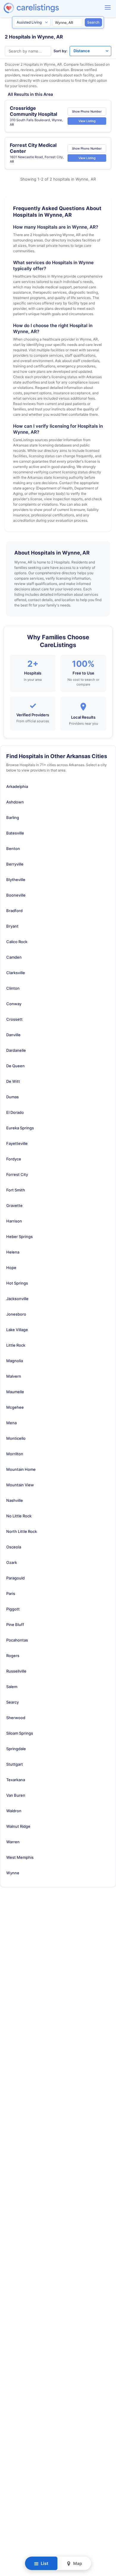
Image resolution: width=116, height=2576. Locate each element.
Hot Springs (17, 1283)
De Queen (15, 1066)
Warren (13, 1842)
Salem (12, 1687)
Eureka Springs (20, 1128)
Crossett (14, 1019)
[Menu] (108, 7)
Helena (13, 1252)
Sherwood (16, 1718)
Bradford (14, 911)
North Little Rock (22, 1531)
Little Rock (16, 1345)
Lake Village (17, 1330)
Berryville (15, 864)
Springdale (16, 1749)
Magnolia (15, 1361)
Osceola (14, 1547)
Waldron (14, 1811)
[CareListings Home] (48, 8)
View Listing (87, 121)
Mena (11, 1423)
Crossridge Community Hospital (33, 111)
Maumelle (15, 1392)
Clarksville (16, 973)
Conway (14, 1004)
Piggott (13, 1609)
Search (93, 22)
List (44, 2563)
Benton (13, 849)
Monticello (16, 1438)
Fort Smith (16, 1190)
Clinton (13, 988)
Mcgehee (15, 1407)
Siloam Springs (20, 1733)
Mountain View (20, 1485)
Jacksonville (17, 1299)
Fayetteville (17, 1143)
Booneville (16, 895)
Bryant (12, 926)
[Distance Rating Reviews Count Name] (90, 51)
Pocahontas (17, 1640)
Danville (13, 1035)
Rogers (13, 1656)
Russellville (16, 1671)
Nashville (15, 1500)
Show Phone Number (87, 111)
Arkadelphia (17, 786)
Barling (13, 817)
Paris (11, 1593)
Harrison (14, 1221)
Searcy (12, 1702)
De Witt (13, 1081)
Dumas (12, 1097)
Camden (14, 957)
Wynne (13, 1873)
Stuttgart (15, 1764)
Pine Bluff (15, 1625)
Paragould (15, 1578)
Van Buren (16, 1795)
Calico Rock (17, 942)
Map (77, 2563)
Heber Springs (19, 1237)
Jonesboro (16, 1314)
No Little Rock (19, 1516)
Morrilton (15, 1454)
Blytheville (16, 880)
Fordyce (14, 1159)
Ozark (12, 1562)
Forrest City (17, 1174)
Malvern (14, 1376)
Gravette (14, 1205)
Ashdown (15, 802)
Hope (11, 1268)
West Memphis (20, 1857)
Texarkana (16, 1780)
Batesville (15, 833)
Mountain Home (21, 1469)
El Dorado (15, 1112)
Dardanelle (16, 1050)
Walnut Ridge (18, 1826)
